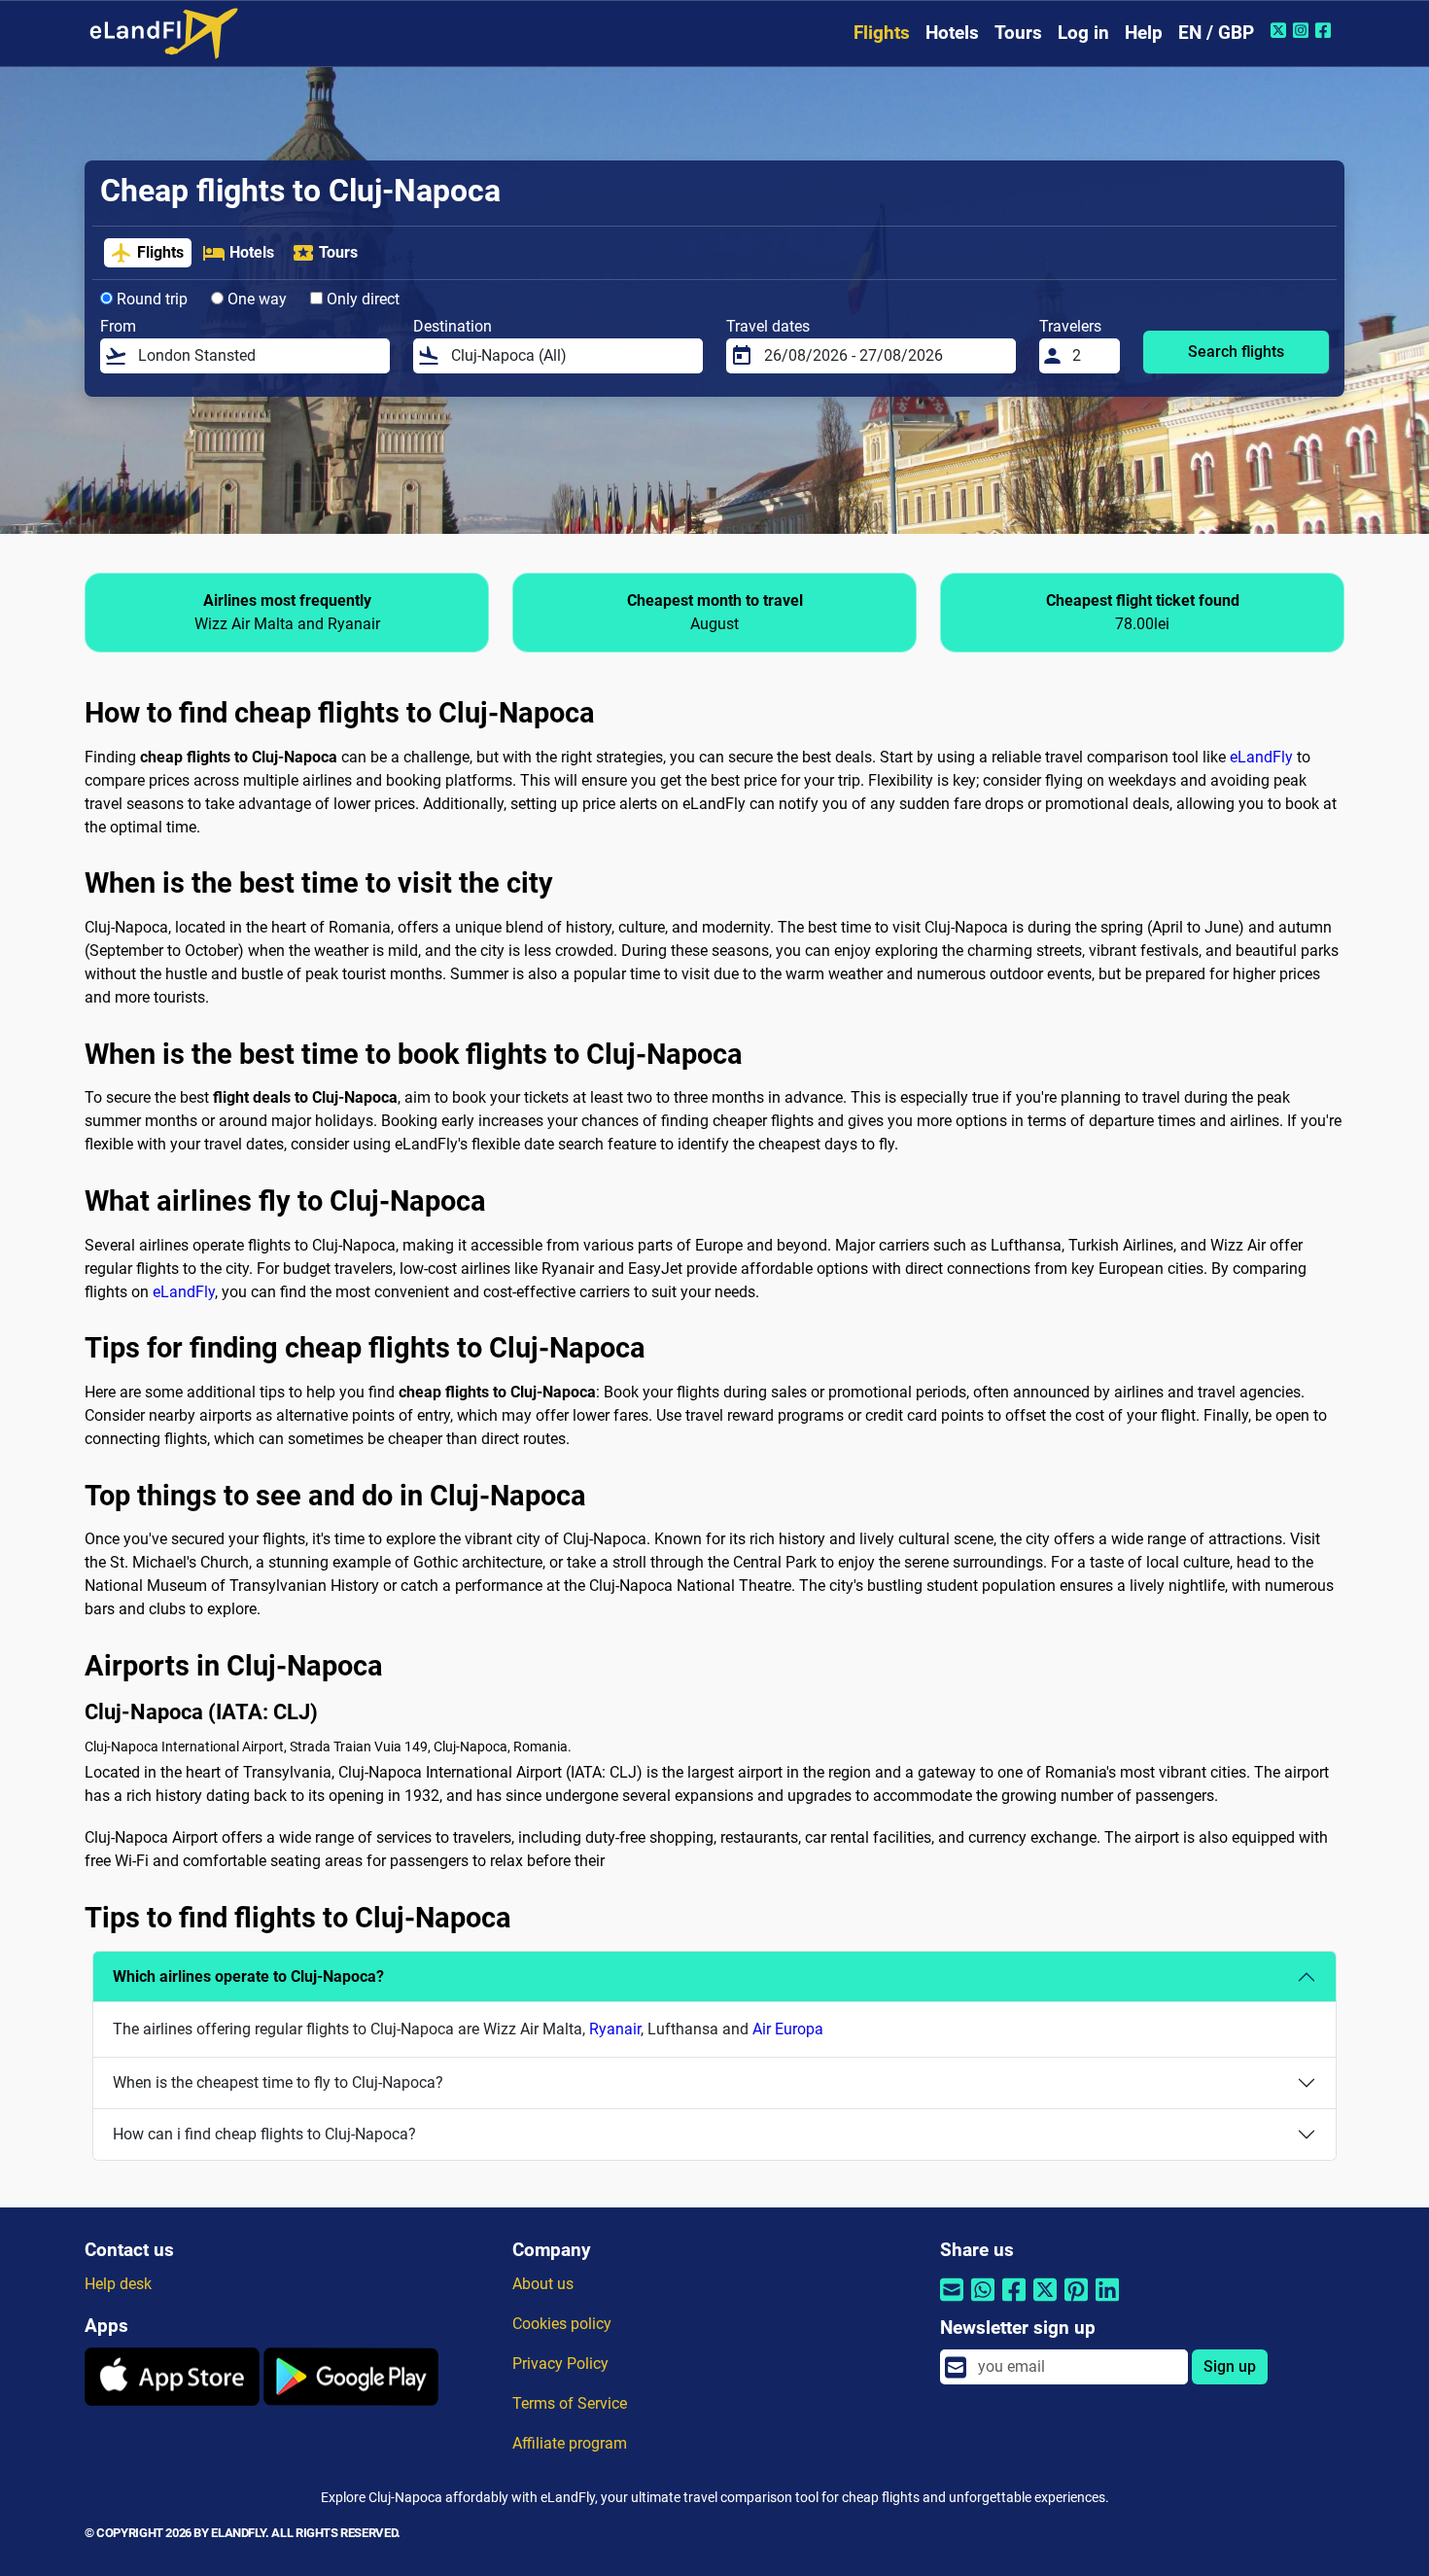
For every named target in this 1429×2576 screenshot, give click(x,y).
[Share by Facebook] (1014, 2302)
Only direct (361, 299)
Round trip (150, 299)
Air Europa (788, 2029)
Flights (882, 33)
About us (543, 2284)
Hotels (952, 33)
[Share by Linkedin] (1107, 2302)
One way (255, 299)
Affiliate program (570, 2443)
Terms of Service (570, 2403)
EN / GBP (1216, 33)
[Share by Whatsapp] (983, 2302)
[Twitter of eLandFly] (1281, 30)
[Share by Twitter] (1045, 2302)
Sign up (1230, 2366)
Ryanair (615, 2029)
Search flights (1236, 352)
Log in (1083, 33)
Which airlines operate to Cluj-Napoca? (248, 1976)
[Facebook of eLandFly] (1325, 30)
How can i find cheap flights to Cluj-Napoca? (264, 2134)
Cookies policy (562, 2324)
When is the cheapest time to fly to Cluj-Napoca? (278, 2082)
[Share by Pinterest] (1076, 2302)
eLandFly (1261, 757)
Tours (1018, 33)
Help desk (118, 2284)
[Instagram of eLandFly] (1303, 30)
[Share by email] (952, 2302)
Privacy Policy (560, 2364)
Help (1144, 33)
